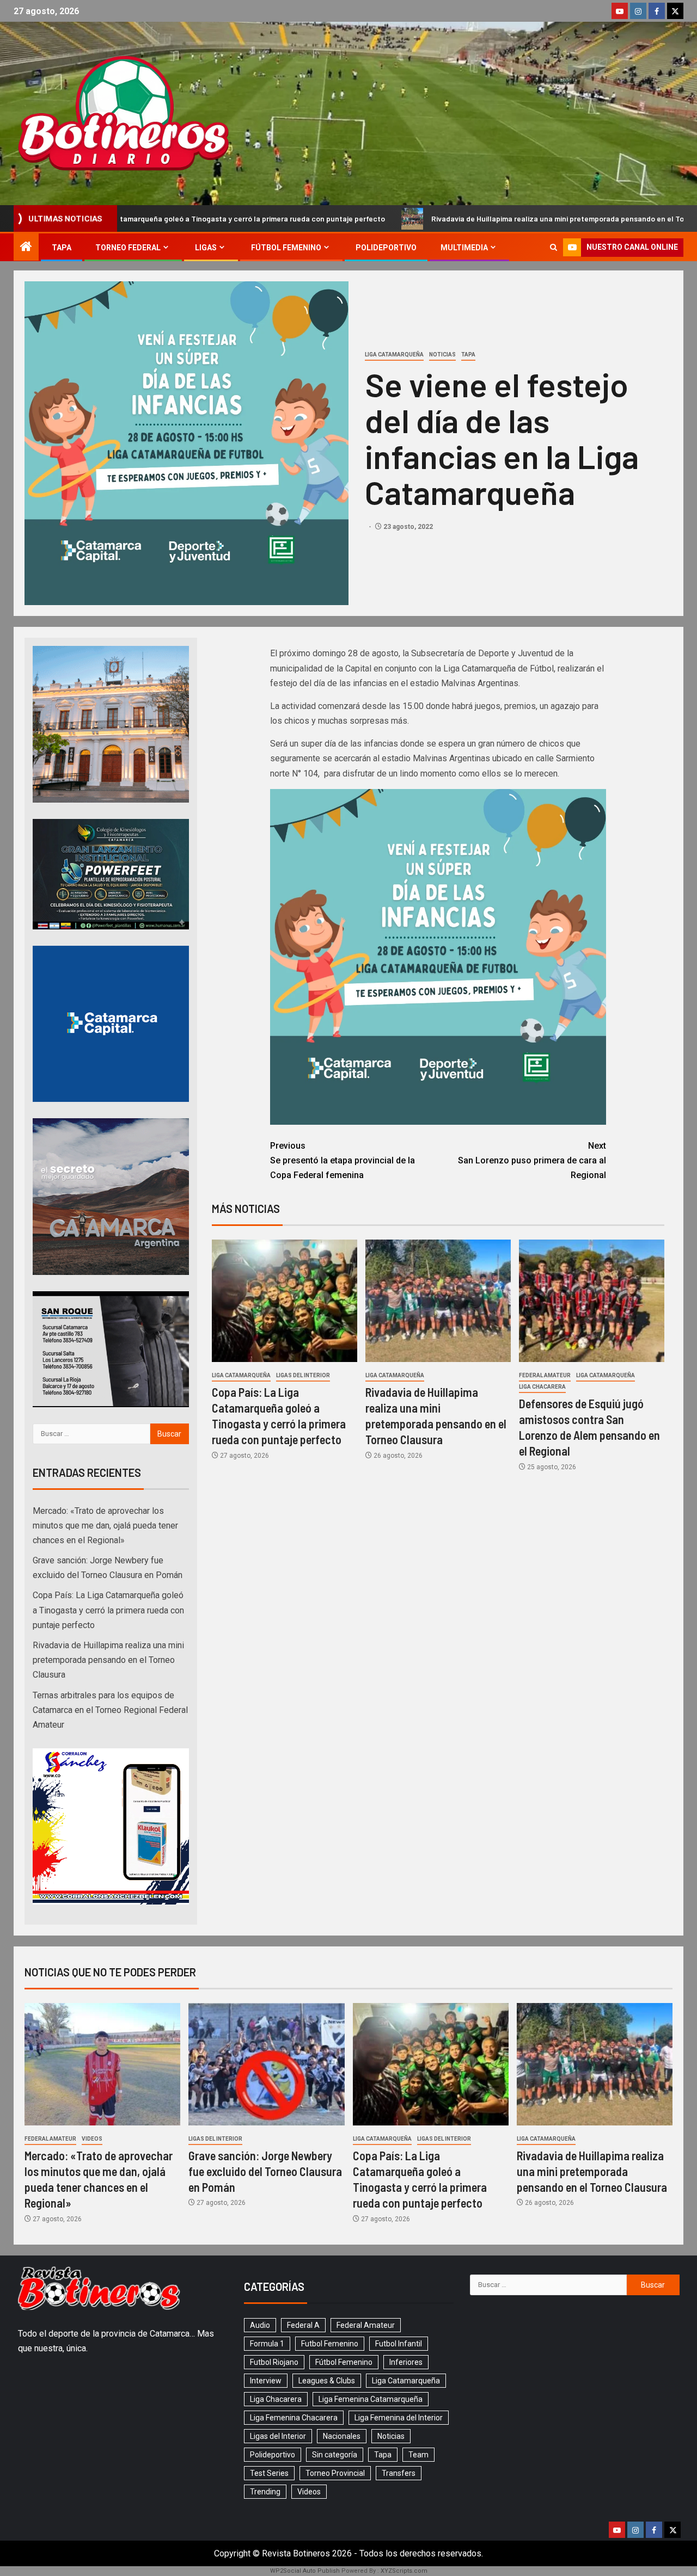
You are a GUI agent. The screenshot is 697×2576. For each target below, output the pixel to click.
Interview (266, 2381)
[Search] (554, 247)
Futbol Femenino (330, 2344)
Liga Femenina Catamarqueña (371, 2399)
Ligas (206, 248)
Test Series (269, 2473)
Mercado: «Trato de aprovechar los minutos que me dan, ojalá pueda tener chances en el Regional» (105, 1526)
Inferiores (406, 2362)
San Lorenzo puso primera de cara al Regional (532, 1160)
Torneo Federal (128, 248)
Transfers (399, 2473)
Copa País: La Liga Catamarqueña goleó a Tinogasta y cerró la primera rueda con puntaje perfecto (108, 1610)
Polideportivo (386, 248)
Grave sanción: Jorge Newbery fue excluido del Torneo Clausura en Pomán (265, 2171)
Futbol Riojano (274, 2362)
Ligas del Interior (303, 1375)
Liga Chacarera (542, 1387)
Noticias (442, 355)
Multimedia (464, 248)
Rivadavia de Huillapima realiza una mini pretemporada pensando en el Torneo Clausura (434, 218)
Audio (260, 2325)
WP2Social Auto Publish (305, 2571)
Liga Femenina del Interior (399, 2418)
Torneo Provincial (335, 2473)
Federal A (303, 2325)
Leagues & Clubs (327, 2381)
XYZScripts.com (404, 2571)
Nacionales (342, 2436)
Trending (265, 2492)
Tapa (62, 248)
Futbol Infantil (399, 2344)
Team (418, 2455)
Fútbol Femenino (286, 248)
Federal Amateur (545, 1375)
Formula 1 (267, 2344)
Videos (92, 2139)
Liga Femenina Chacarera (294, 2418)
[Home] (26, 248)
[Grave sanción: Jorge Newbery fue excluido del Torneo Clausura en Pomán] (266, 2064)
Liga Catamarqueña (394, 355)
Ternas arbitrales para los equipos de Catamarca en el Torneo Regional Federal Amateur (110, 1710)
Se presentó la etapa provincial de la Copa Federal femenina (343, 1160)
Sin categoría (335, 2455)
